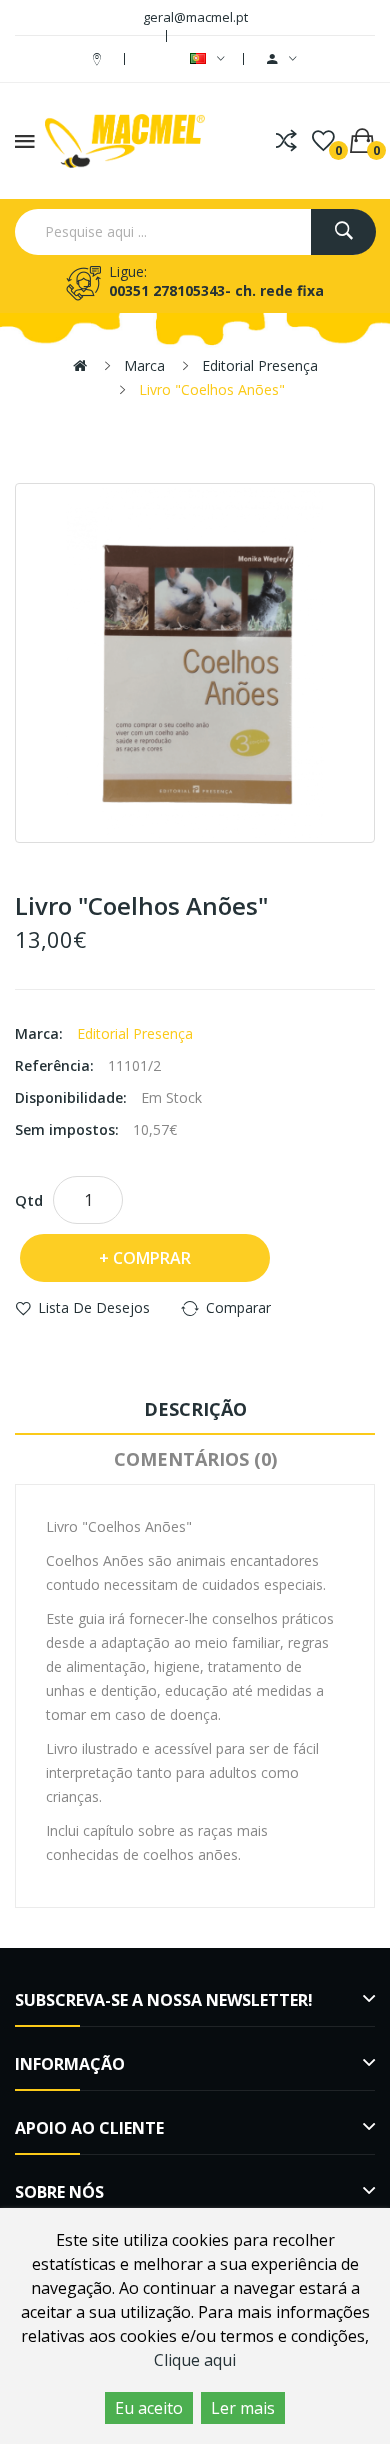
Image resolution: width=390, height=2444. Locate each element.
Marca (144, 365)
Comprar (152, 1258)
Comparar (238, 1307)
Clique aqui (195, 2360)
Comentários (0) (195, 1459)
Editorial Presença (260, 365)
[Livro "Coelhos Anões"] (195, 663)
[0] (323, 141)
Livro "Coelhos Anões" (212, 389)
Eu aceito (149, 2408)
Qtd (29, 1200)
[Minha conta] (282, 59)
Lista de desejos (94, 1307)
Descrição (195, 1409)
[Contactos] (99, 58)
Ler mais (243, 2408)
